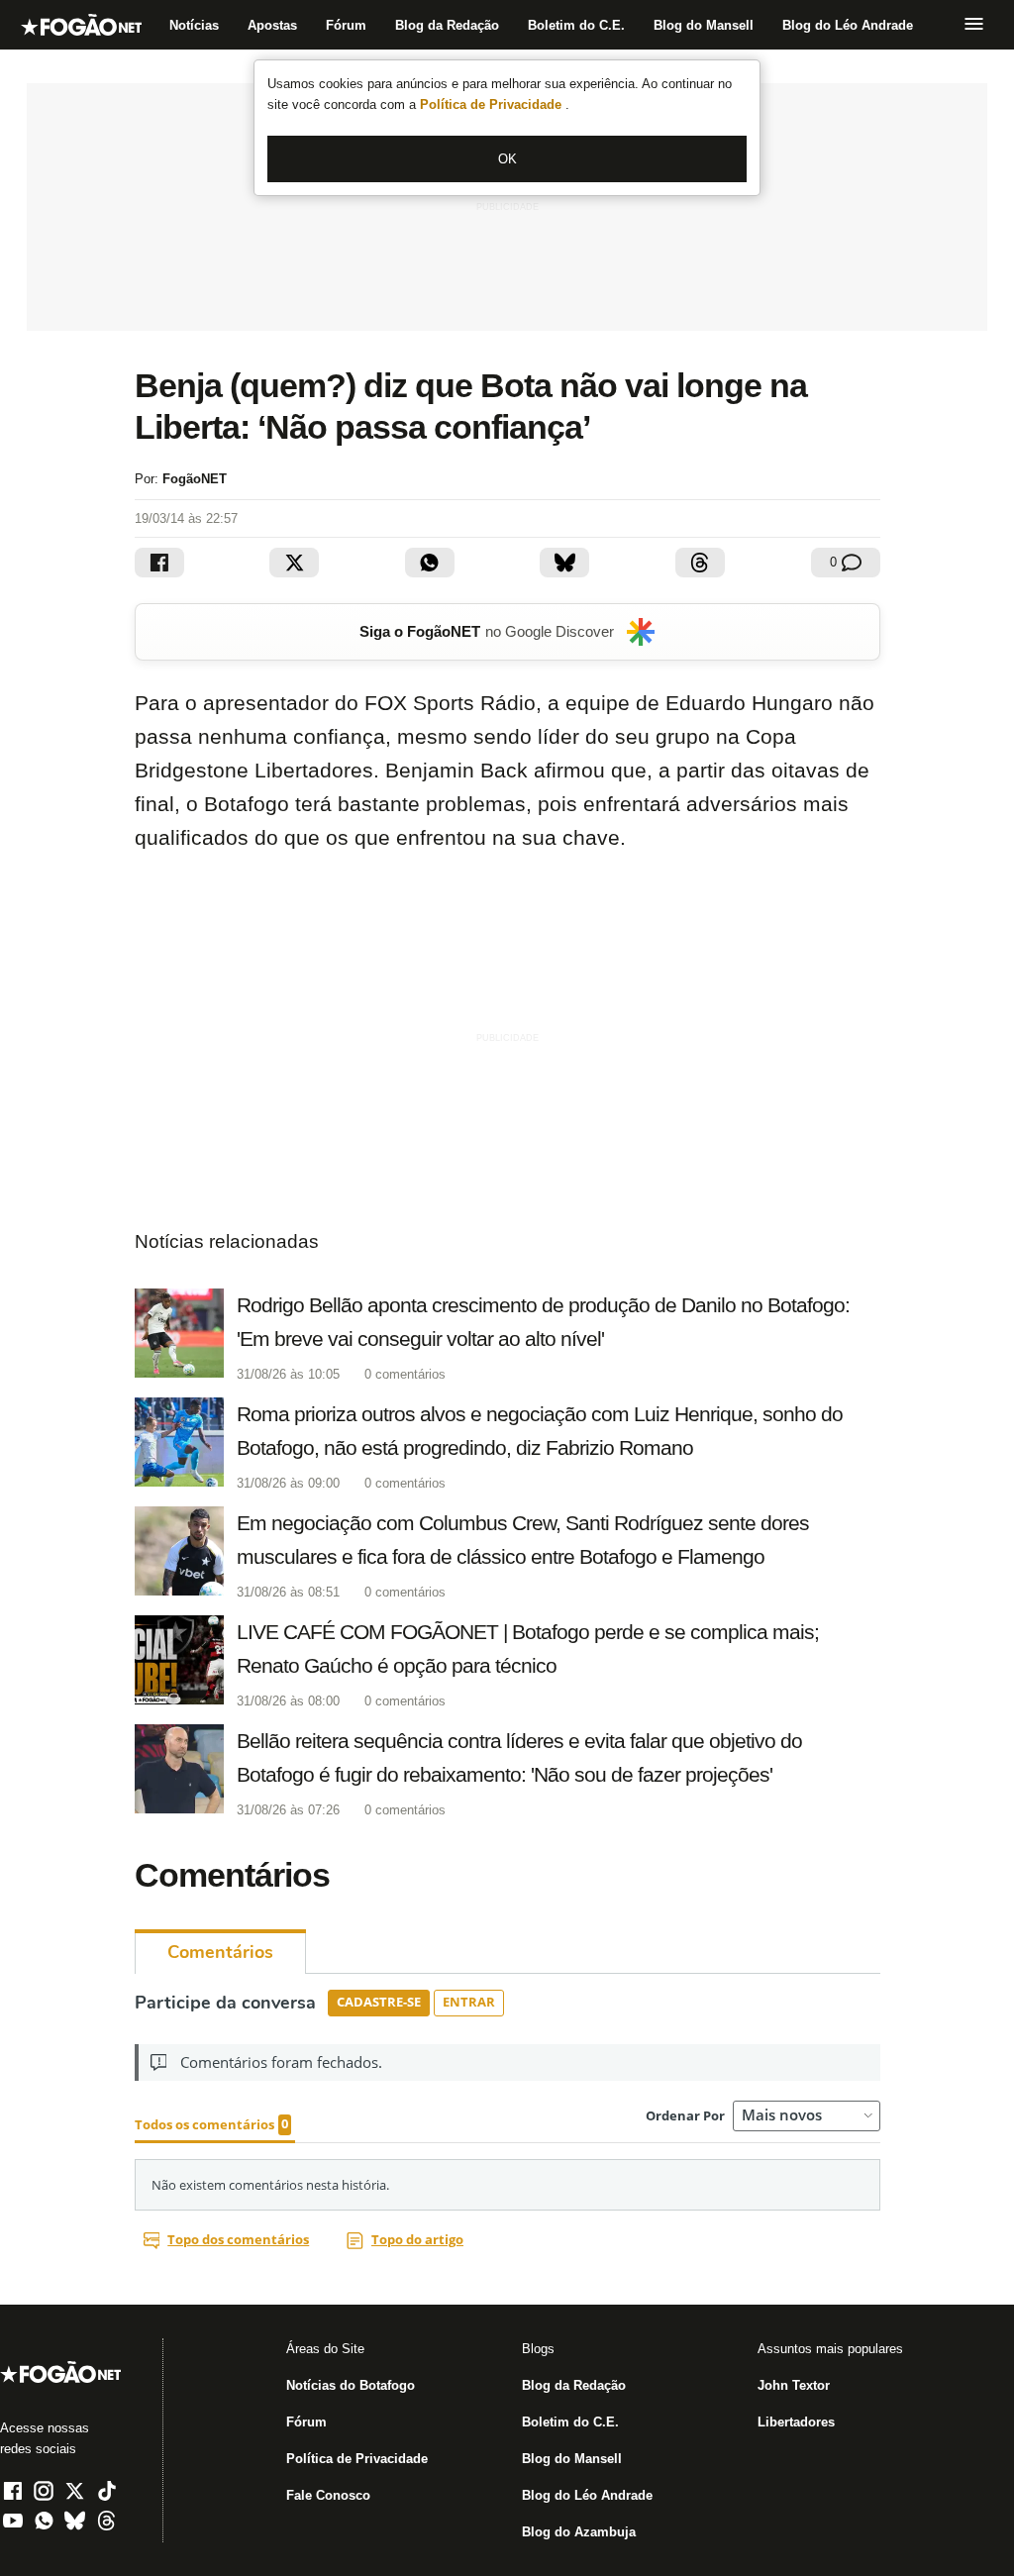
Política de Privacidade (493, 104)
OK (507, 159)
